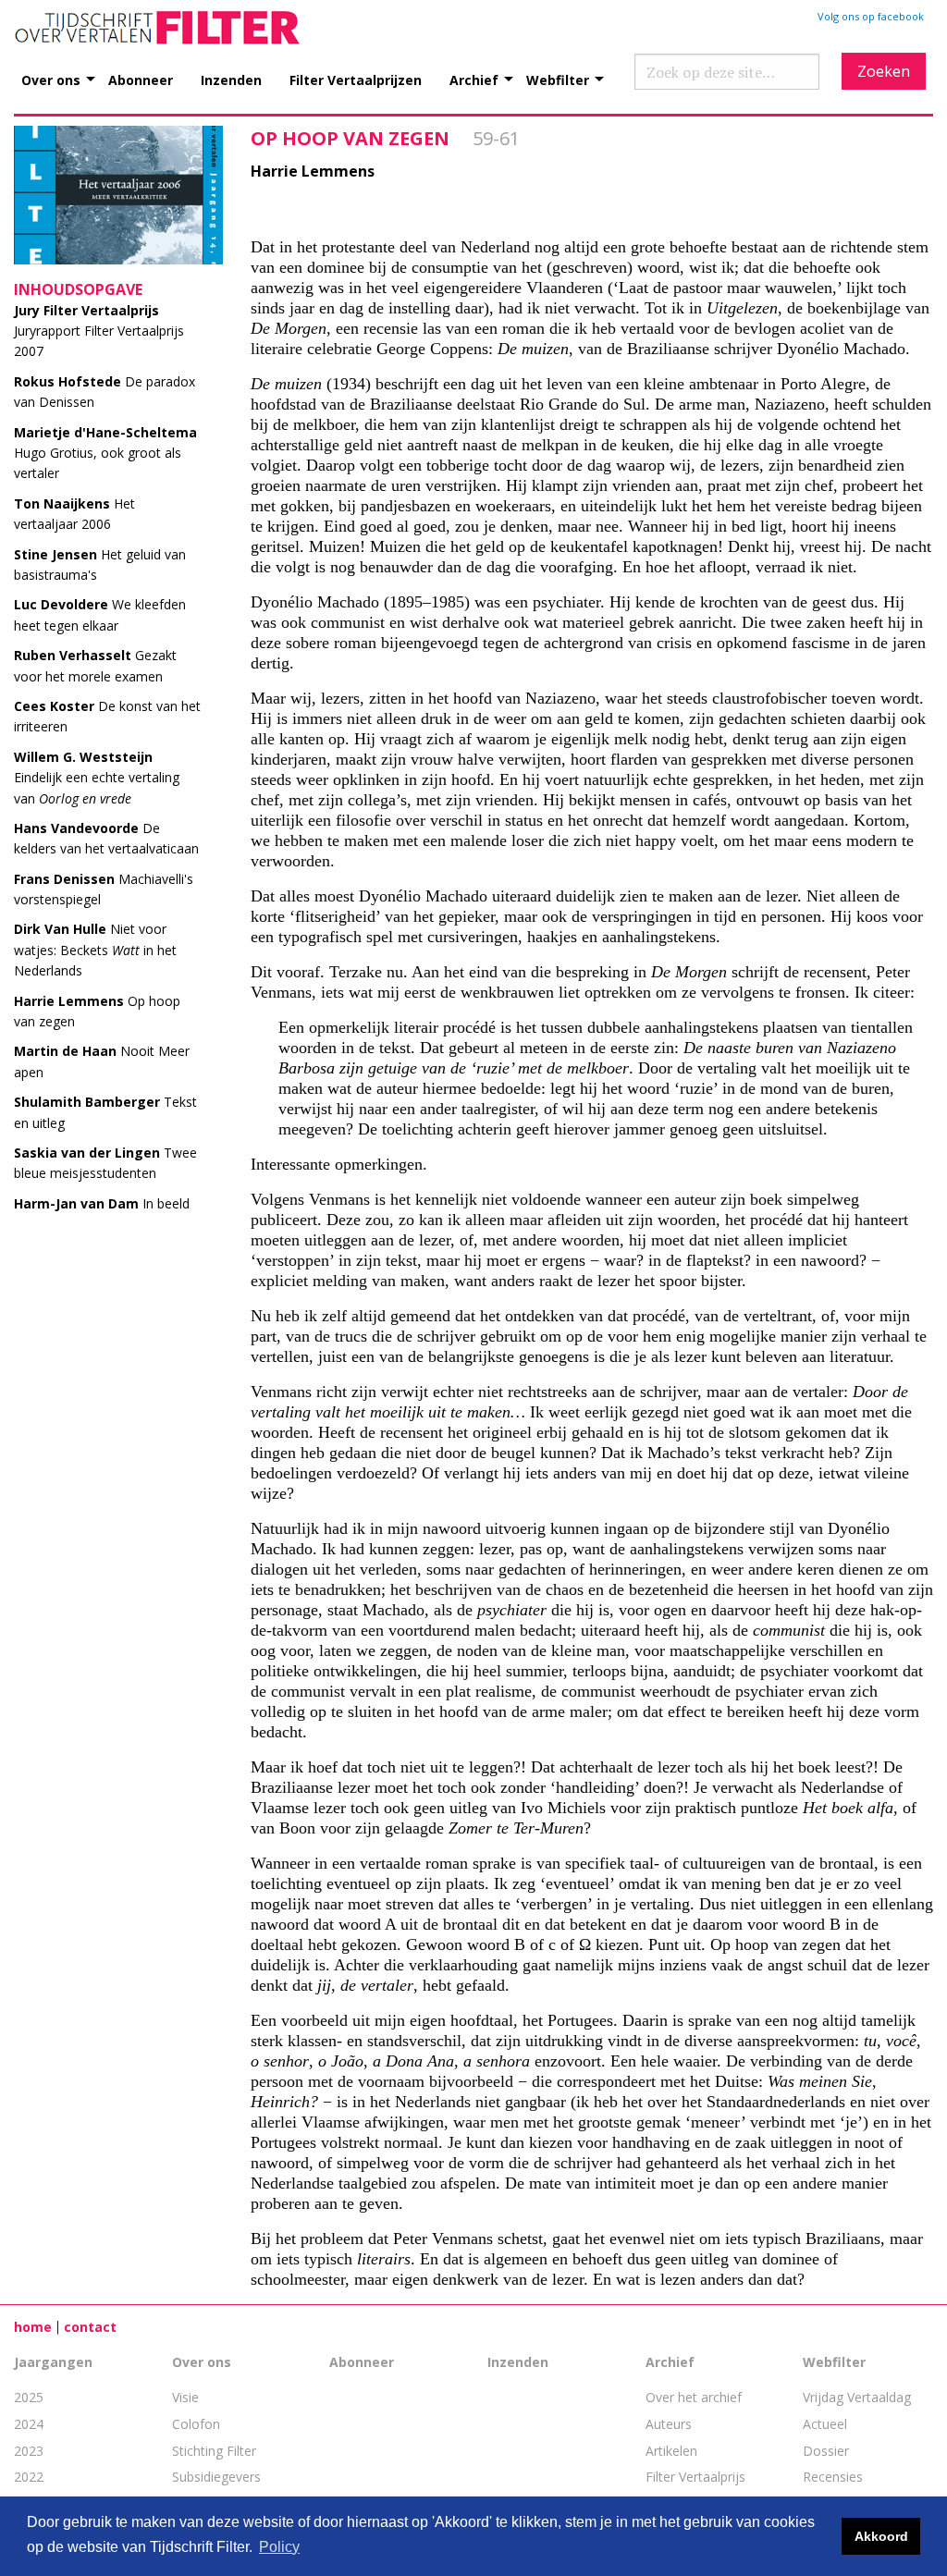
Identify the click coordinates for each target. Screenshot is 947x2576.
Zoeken (884, 71)
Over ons (51, 79)
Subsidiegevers (216, 2477)
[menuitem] (65, 70)
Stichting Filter (214, 2451)
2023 (29, 2451)
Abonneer (141, 79)
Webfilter (558, 79)
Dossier (826, 2451)
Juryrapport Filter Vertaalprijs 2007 (99, 331)
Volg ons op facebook (871, 16)
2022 (29, 2477)
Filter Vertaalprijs (695, 2477)
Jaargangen (53, 2362)
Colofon (196, 2424)
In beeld (102, 1203)
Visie (185, 2397)
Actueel (825, 2424)
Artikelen (671, 2451)
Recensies (833, 2477)
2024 (29, 2424)
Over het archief (694, 2397)
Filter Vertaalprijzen (356, 79)
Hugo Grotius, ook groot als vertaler (105, 453)
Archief (474, 79)
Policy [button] (279, 2547)
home (33, 2327)
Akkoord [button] (881, 2536)
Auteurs (669, 2424)
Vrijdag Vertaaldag (857, 2397)
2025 (29, 2397)
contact (90, 2327)
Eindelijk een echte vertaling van (97, 778)
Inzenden (231, 79)
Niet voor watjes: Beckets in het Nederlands (95, 950)
